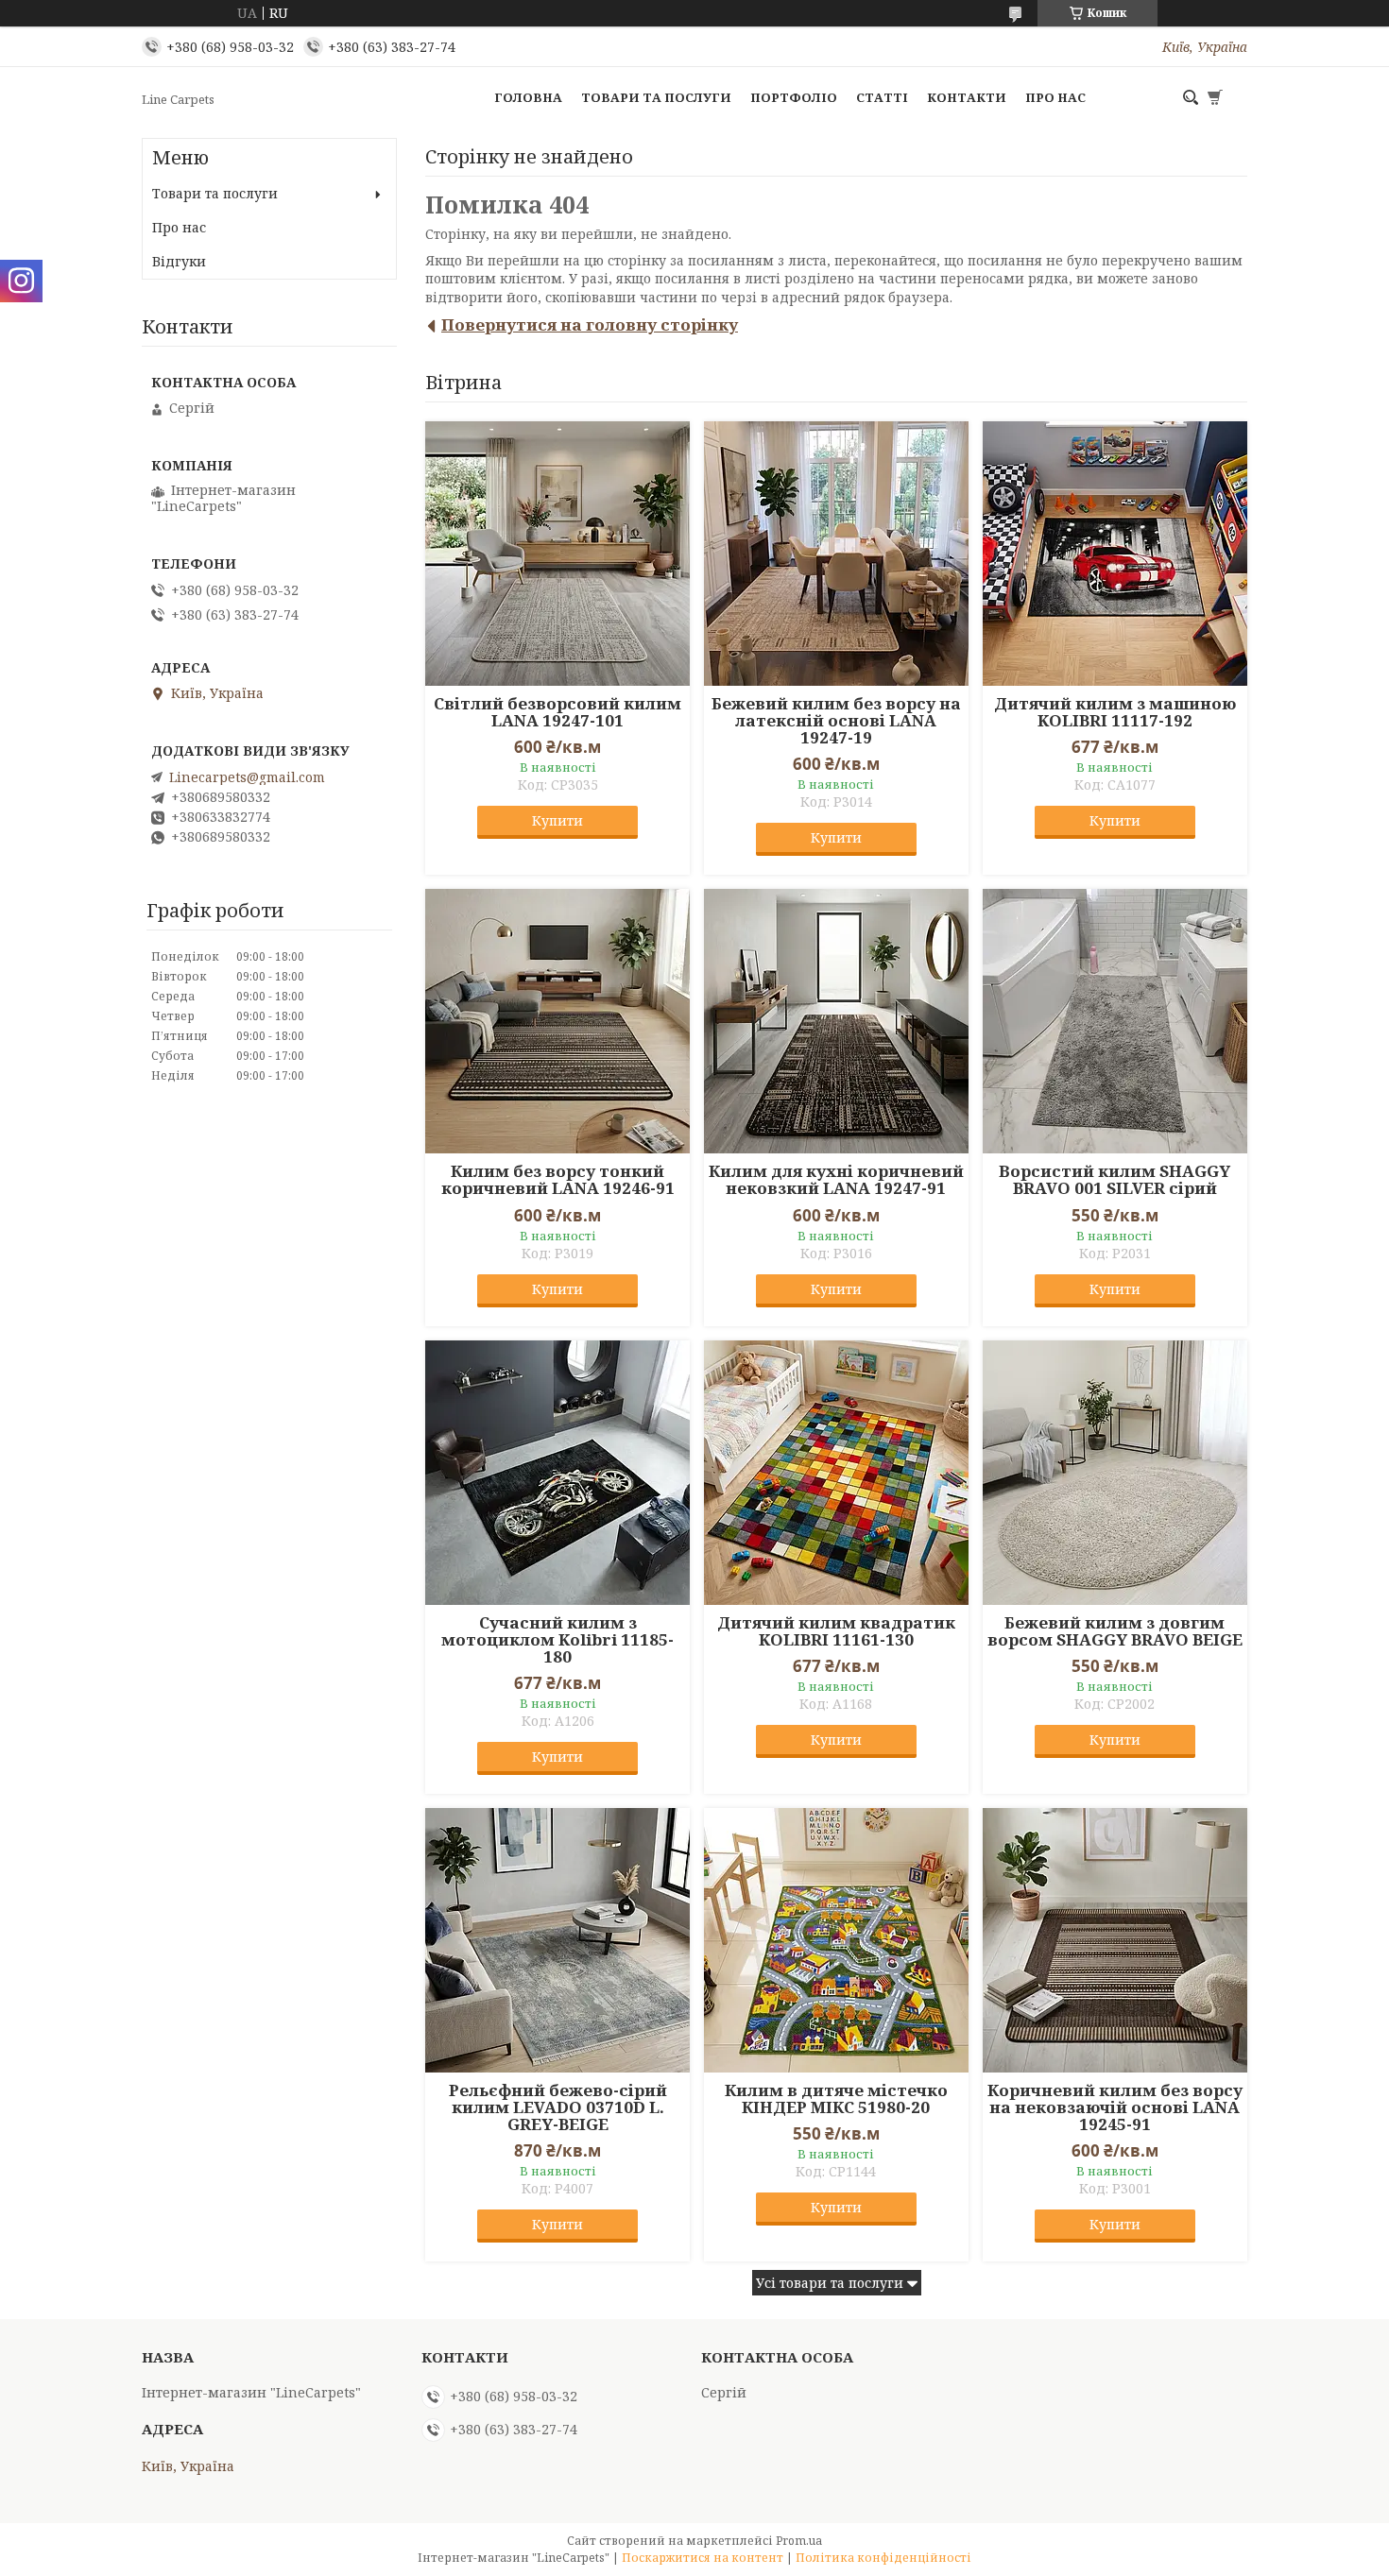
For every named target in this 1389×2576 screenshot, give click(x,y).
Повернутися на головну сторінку (590, 324)
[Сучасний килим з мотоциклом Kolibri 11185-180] (557, 1473)
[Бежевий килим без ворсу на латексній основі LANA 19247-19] (836, 554)
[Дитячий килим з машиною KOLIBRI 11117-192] (1115, 554)
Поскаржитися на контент (703, 2558)
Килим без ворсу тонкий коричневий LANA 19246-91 (558, 1180)
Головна (528, 97)
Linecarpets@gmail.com (247, 777)
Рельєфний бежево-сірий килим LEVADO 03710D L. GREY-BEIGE (558, 2107)
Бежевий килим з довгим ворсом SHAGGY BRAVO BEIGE (1115, 1631)
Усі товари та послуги (830, 2283)
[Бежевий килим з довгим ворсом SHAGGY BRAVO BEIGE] (1115, 1473)
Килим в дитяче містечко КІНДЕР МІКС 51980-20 (836, 2099)
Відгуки (179, 261)
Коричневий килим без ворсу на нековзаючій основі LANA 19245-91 (1115, 2107)
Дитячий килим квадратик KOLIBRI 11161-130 (836, 1631)
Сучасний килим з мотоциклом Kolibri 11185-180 (557, 1640)
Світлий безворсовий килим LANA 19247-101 (557, 712)
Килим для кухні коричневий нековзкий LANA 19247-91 (836, 1180)
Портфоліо (794, 97)
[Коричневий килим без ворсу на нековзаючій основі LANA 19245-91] (1115, 1940)
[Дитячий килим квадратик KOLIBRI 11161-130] (836, 1473)
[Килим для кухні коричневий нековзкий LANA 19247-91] (836, 1021)
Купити (557, 820)
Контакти (967, 97)
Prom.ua (799, 2541)
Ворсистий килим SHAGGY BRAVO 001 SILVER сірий (1115, 1180)
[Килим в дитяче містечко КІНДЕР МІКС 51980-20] (836, 1940)
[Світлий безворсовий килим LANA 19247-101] (557, 554)
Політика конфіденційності (883, 2558)
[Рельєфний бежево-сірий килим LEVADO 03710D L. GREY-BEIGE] (557, 1940)
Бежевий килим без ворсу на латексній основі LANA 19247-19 (836, 721)
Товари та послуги (656, 97)
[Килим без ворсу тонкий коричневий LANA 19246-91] (557, 1021)
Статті (882, 97)
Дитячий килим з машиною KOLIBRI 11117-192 (1115, 712)
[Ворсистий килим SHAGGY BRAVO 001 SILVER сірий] (1115, 1021)
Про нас (1055, 97)
